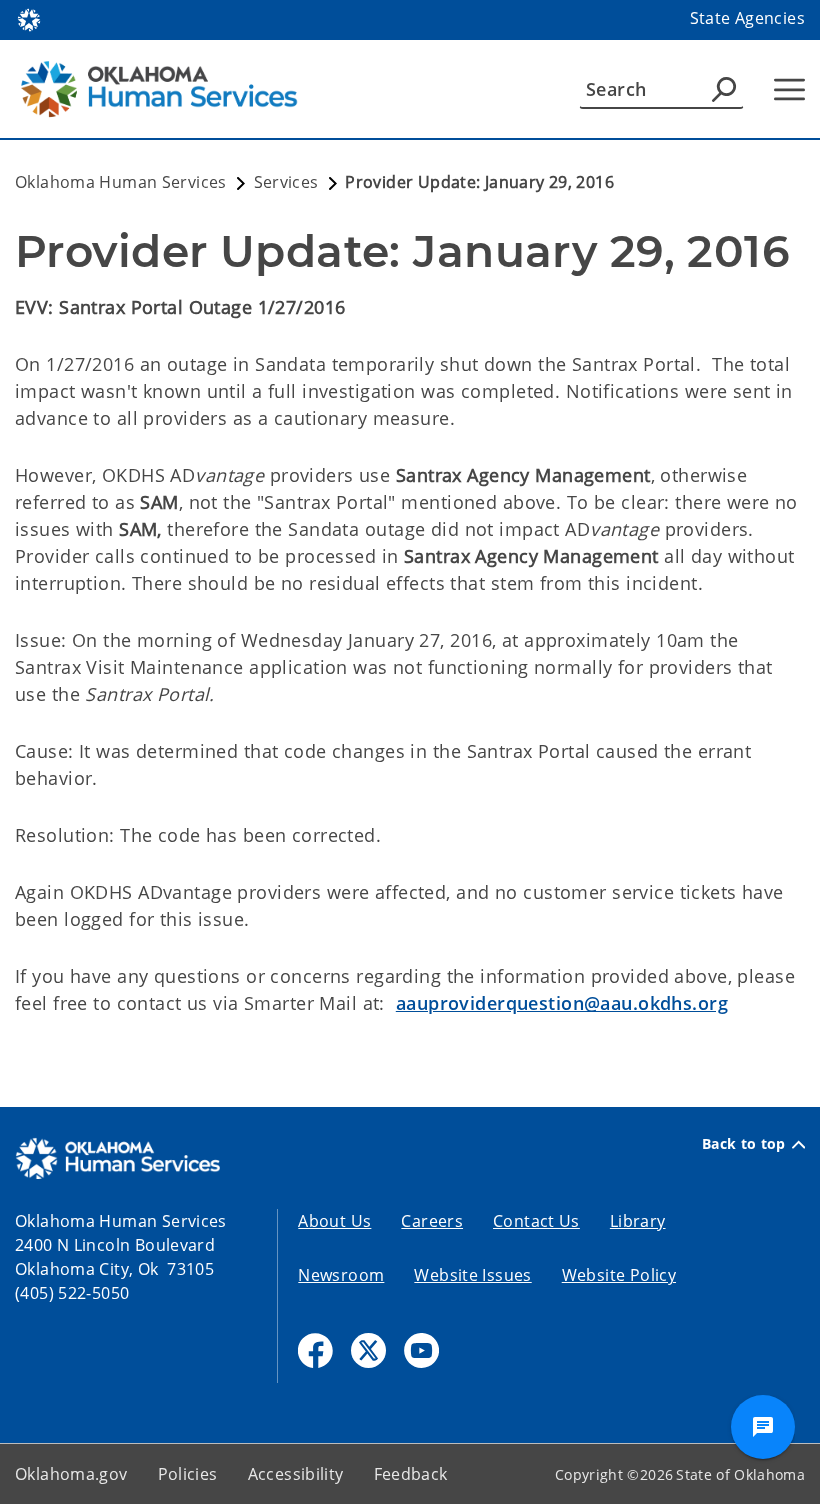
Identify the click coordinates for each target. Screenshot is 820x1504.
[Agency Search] (724, 89)
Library (638, 1221)
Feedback (411, 1474)
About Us (334, 1221)
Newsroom (341, 1275)
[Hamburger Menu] (789, 89)
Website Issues (472, 1275)
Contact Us (536, 1221)
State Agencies (747, 18)
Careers (432, 1221)
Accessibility (296, 1474)
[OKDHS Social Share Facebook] (315, 1350)
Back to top (744, 1144)
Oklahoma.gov (71, 1474)
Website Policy (619, 1275)
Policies (188, 1474)
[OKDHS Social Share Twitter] (368, 1350)
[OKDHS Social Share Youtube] (421, 1350)
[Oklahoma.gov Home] (29, 18)
